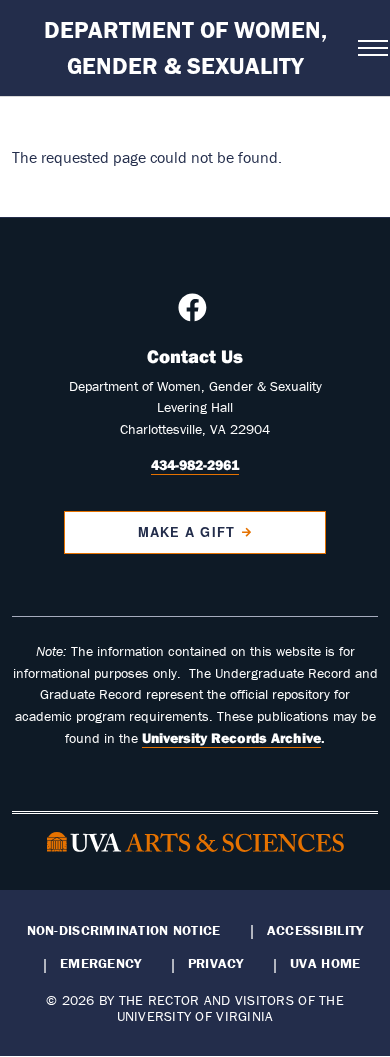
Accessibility (315, 930)
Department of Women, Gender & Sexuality (185, 47)
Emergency (100, 963)
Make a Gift (186, 532)
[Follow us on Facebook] (195, 313)
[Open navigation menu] (368, 48)
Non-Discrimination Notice (124, 930)
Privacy (216, 963)
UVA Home (325, 963)
